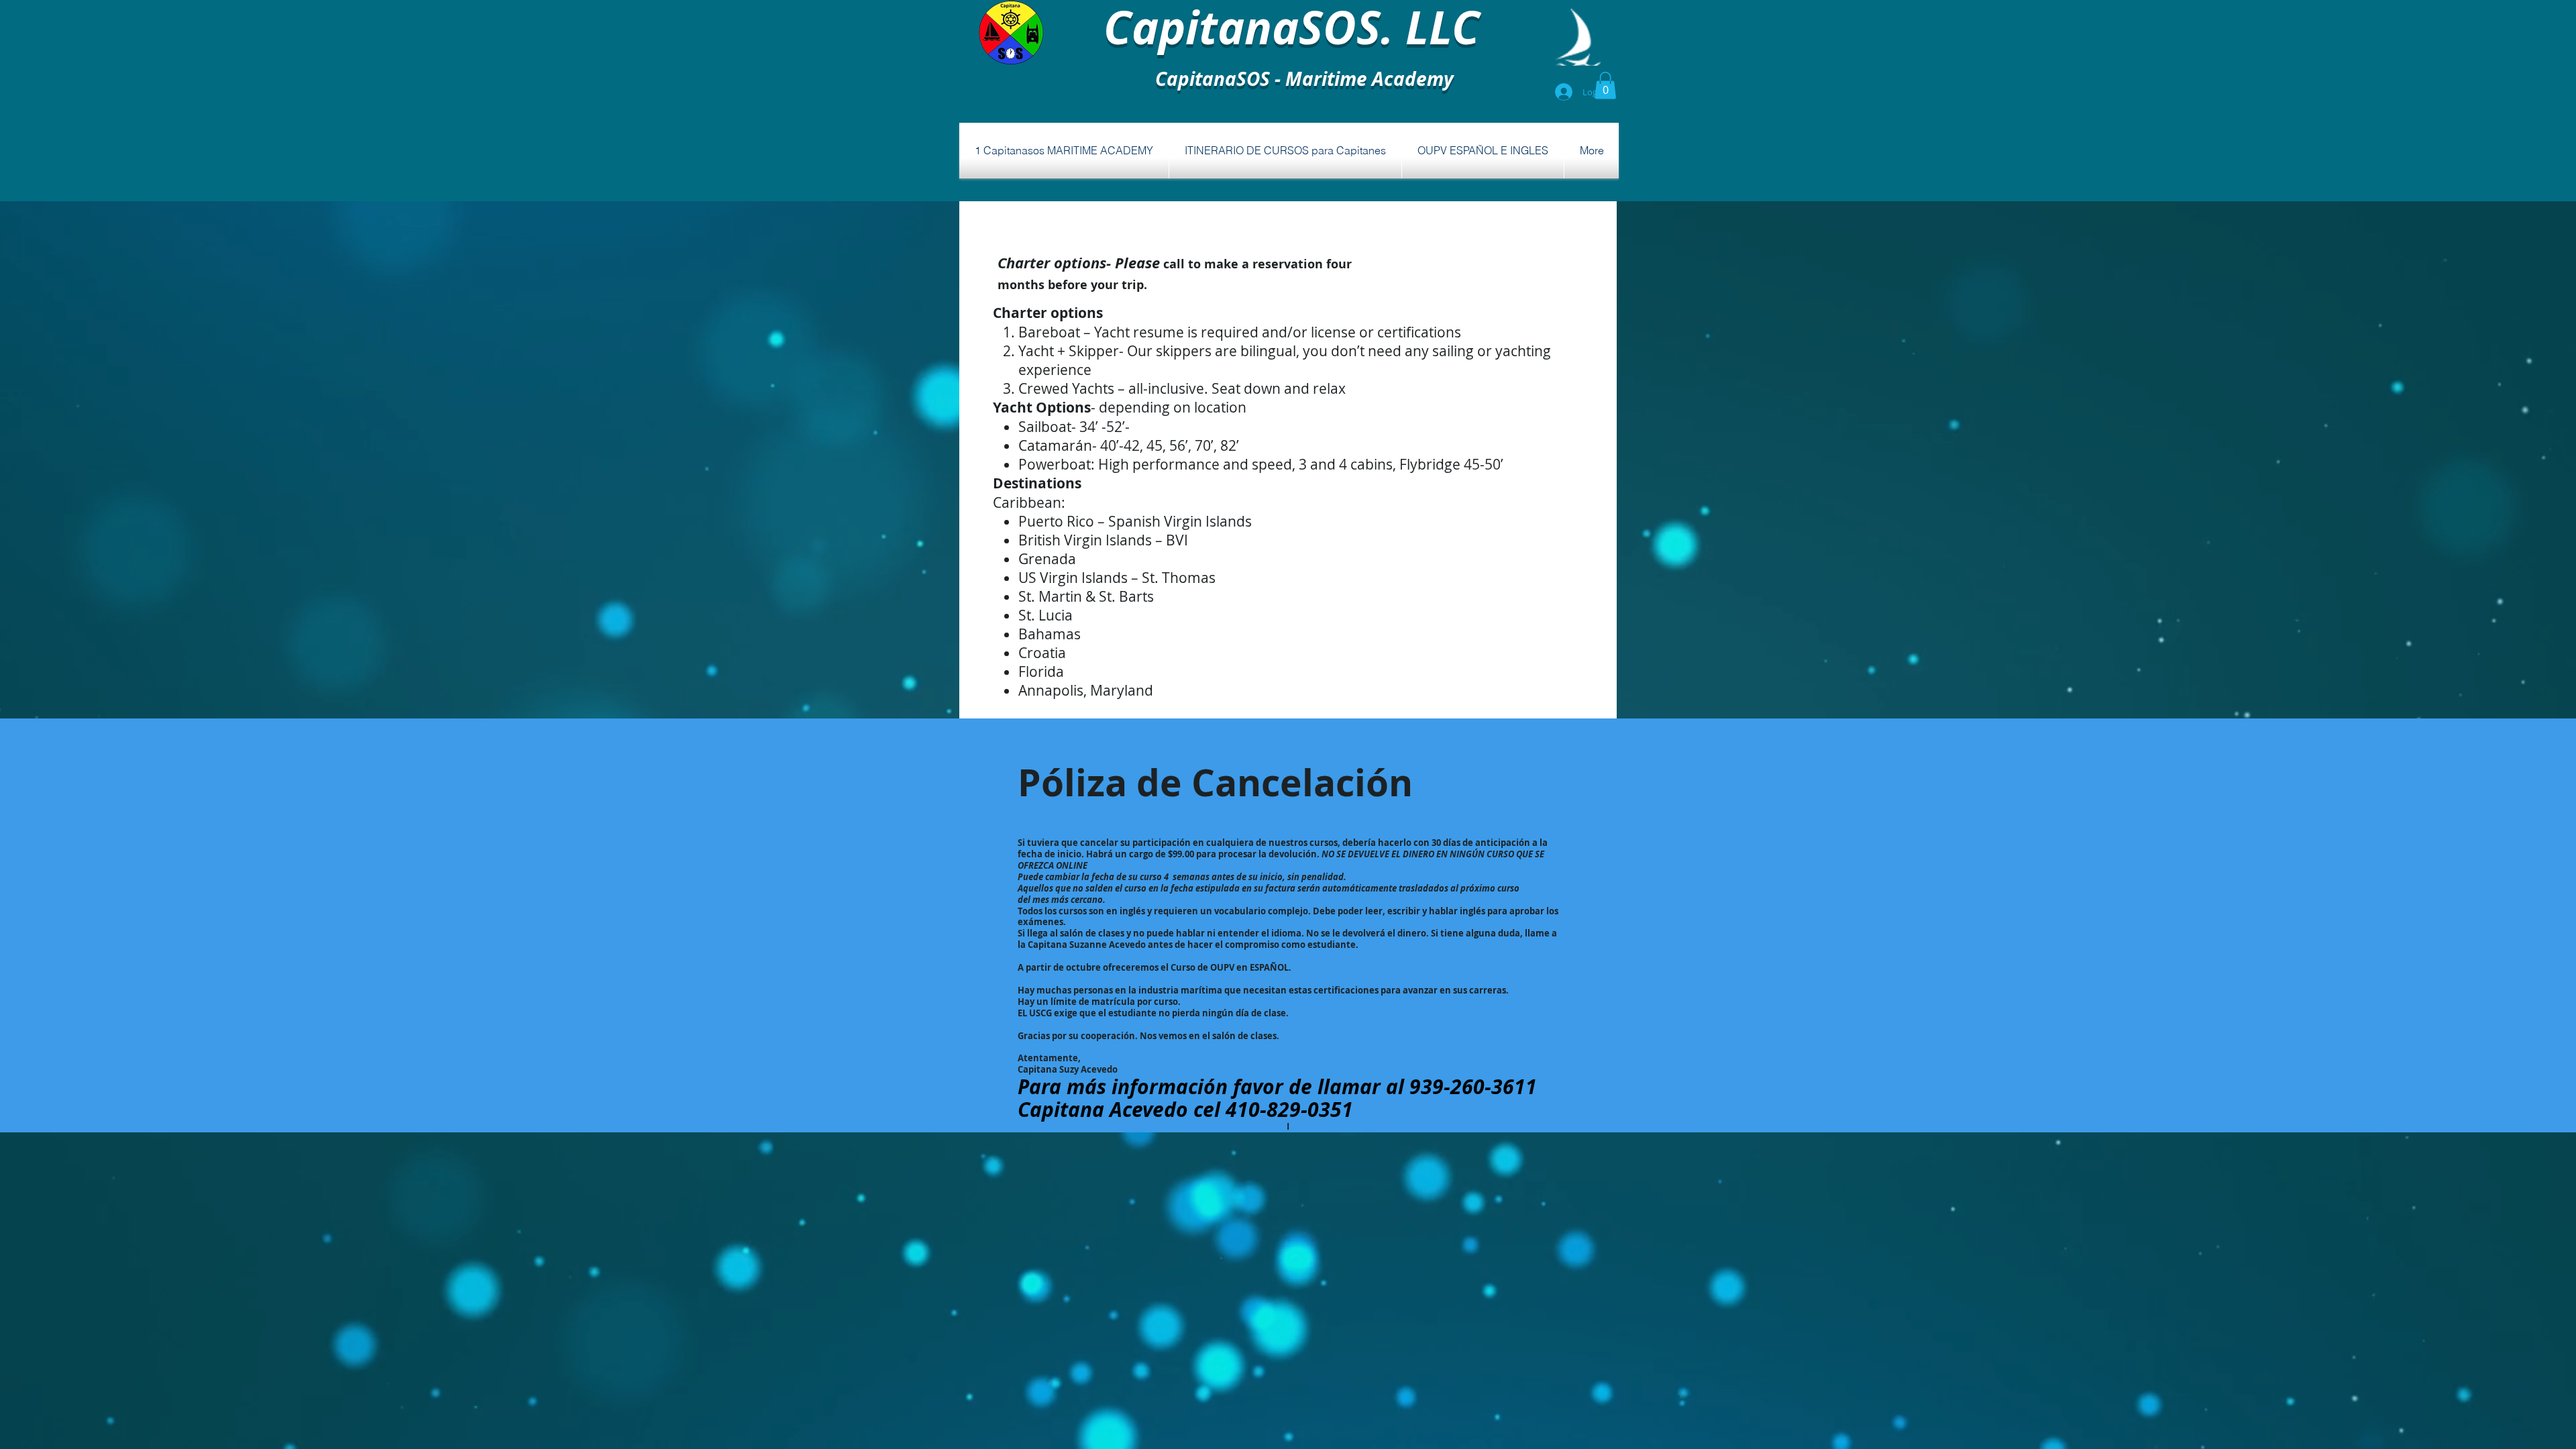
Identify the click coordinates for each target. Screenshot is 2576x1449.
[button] (1605, 86)
